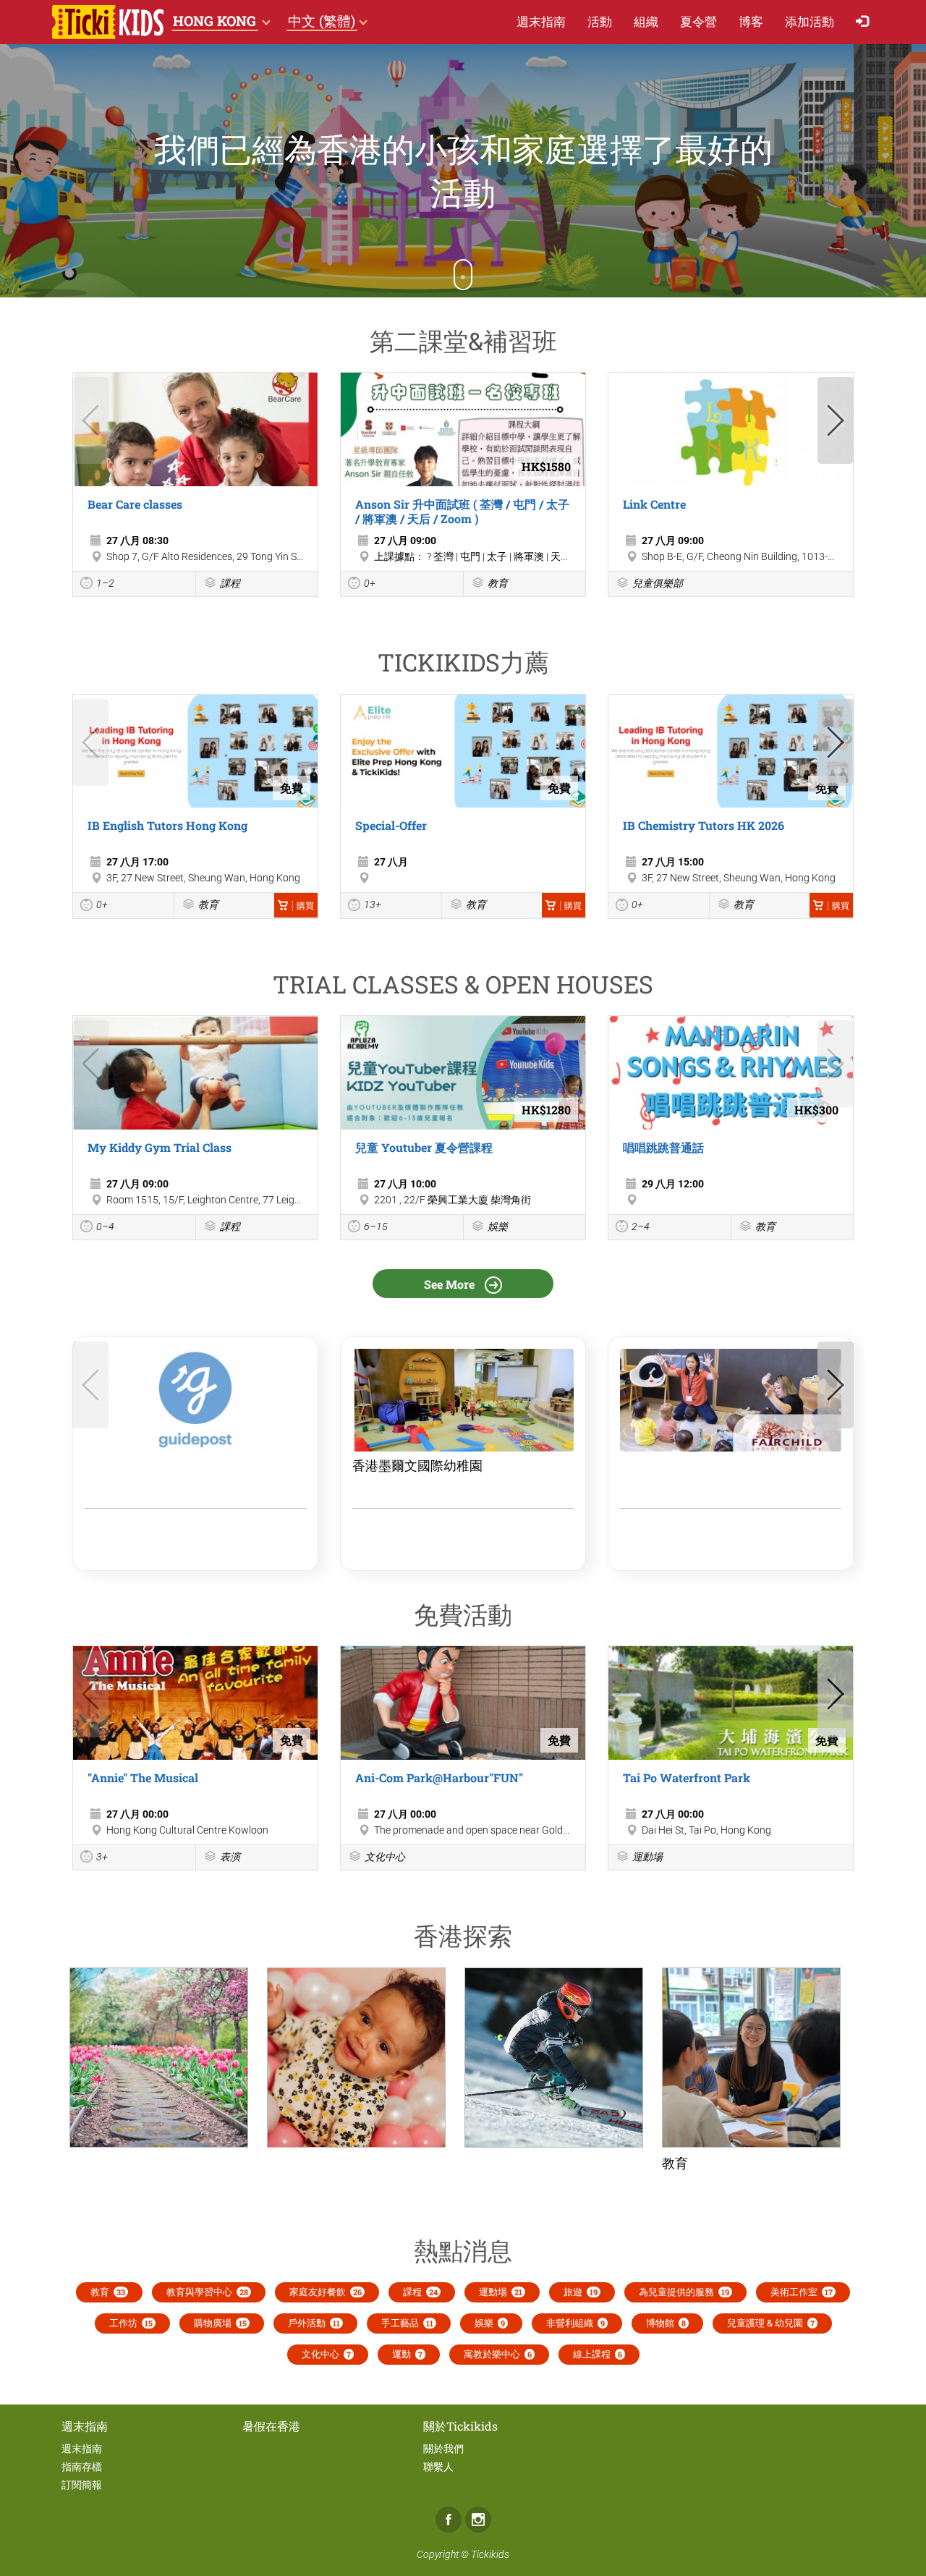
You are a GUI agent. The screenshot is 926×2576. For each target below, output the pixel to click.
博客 (751, 21)
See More (451, 1284)
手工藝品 (407, 2323)
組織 (646, 21)
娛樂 (498, 1226)
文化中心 (385, 1857)
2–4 (641, 1226)
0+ (370, 583)
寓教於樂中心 (498, 2354)
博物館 (666, 2323)
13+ (373, 904)
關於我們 (443, 2449)
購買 (305, 906)
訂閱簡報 (82, 2485)
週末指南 (541, 21)
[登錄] (866, 22)
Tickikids (490, 2554)
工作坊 (131, 2323)
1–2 (105, 583)
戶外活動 (314, 2323)
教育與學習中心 (207, 2292)
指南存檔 (82, 2467)
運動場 (647, 1857)
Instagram (478, 2520)
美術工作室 (802, 2292)
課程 (230, 583)
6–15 (376, 1226)
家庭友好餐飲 (326, 2292)
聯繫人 (438, 2467)
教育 (498, 583)
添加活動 (810, 21)
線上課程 (598, 2354)
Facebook (449, 2520)
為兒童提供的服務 (684, 2292)
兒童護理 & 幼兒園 (771, 2323)
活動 (600, 21)
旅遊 (581, 2292)
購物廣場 (220, 2323)
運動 (407, 2354)
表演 (230, 1857)
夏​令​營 (698, 21)
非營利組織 (575, 2323)
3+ (102, 1857)
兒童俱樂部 (658, 583)
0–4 (105, 1226)
